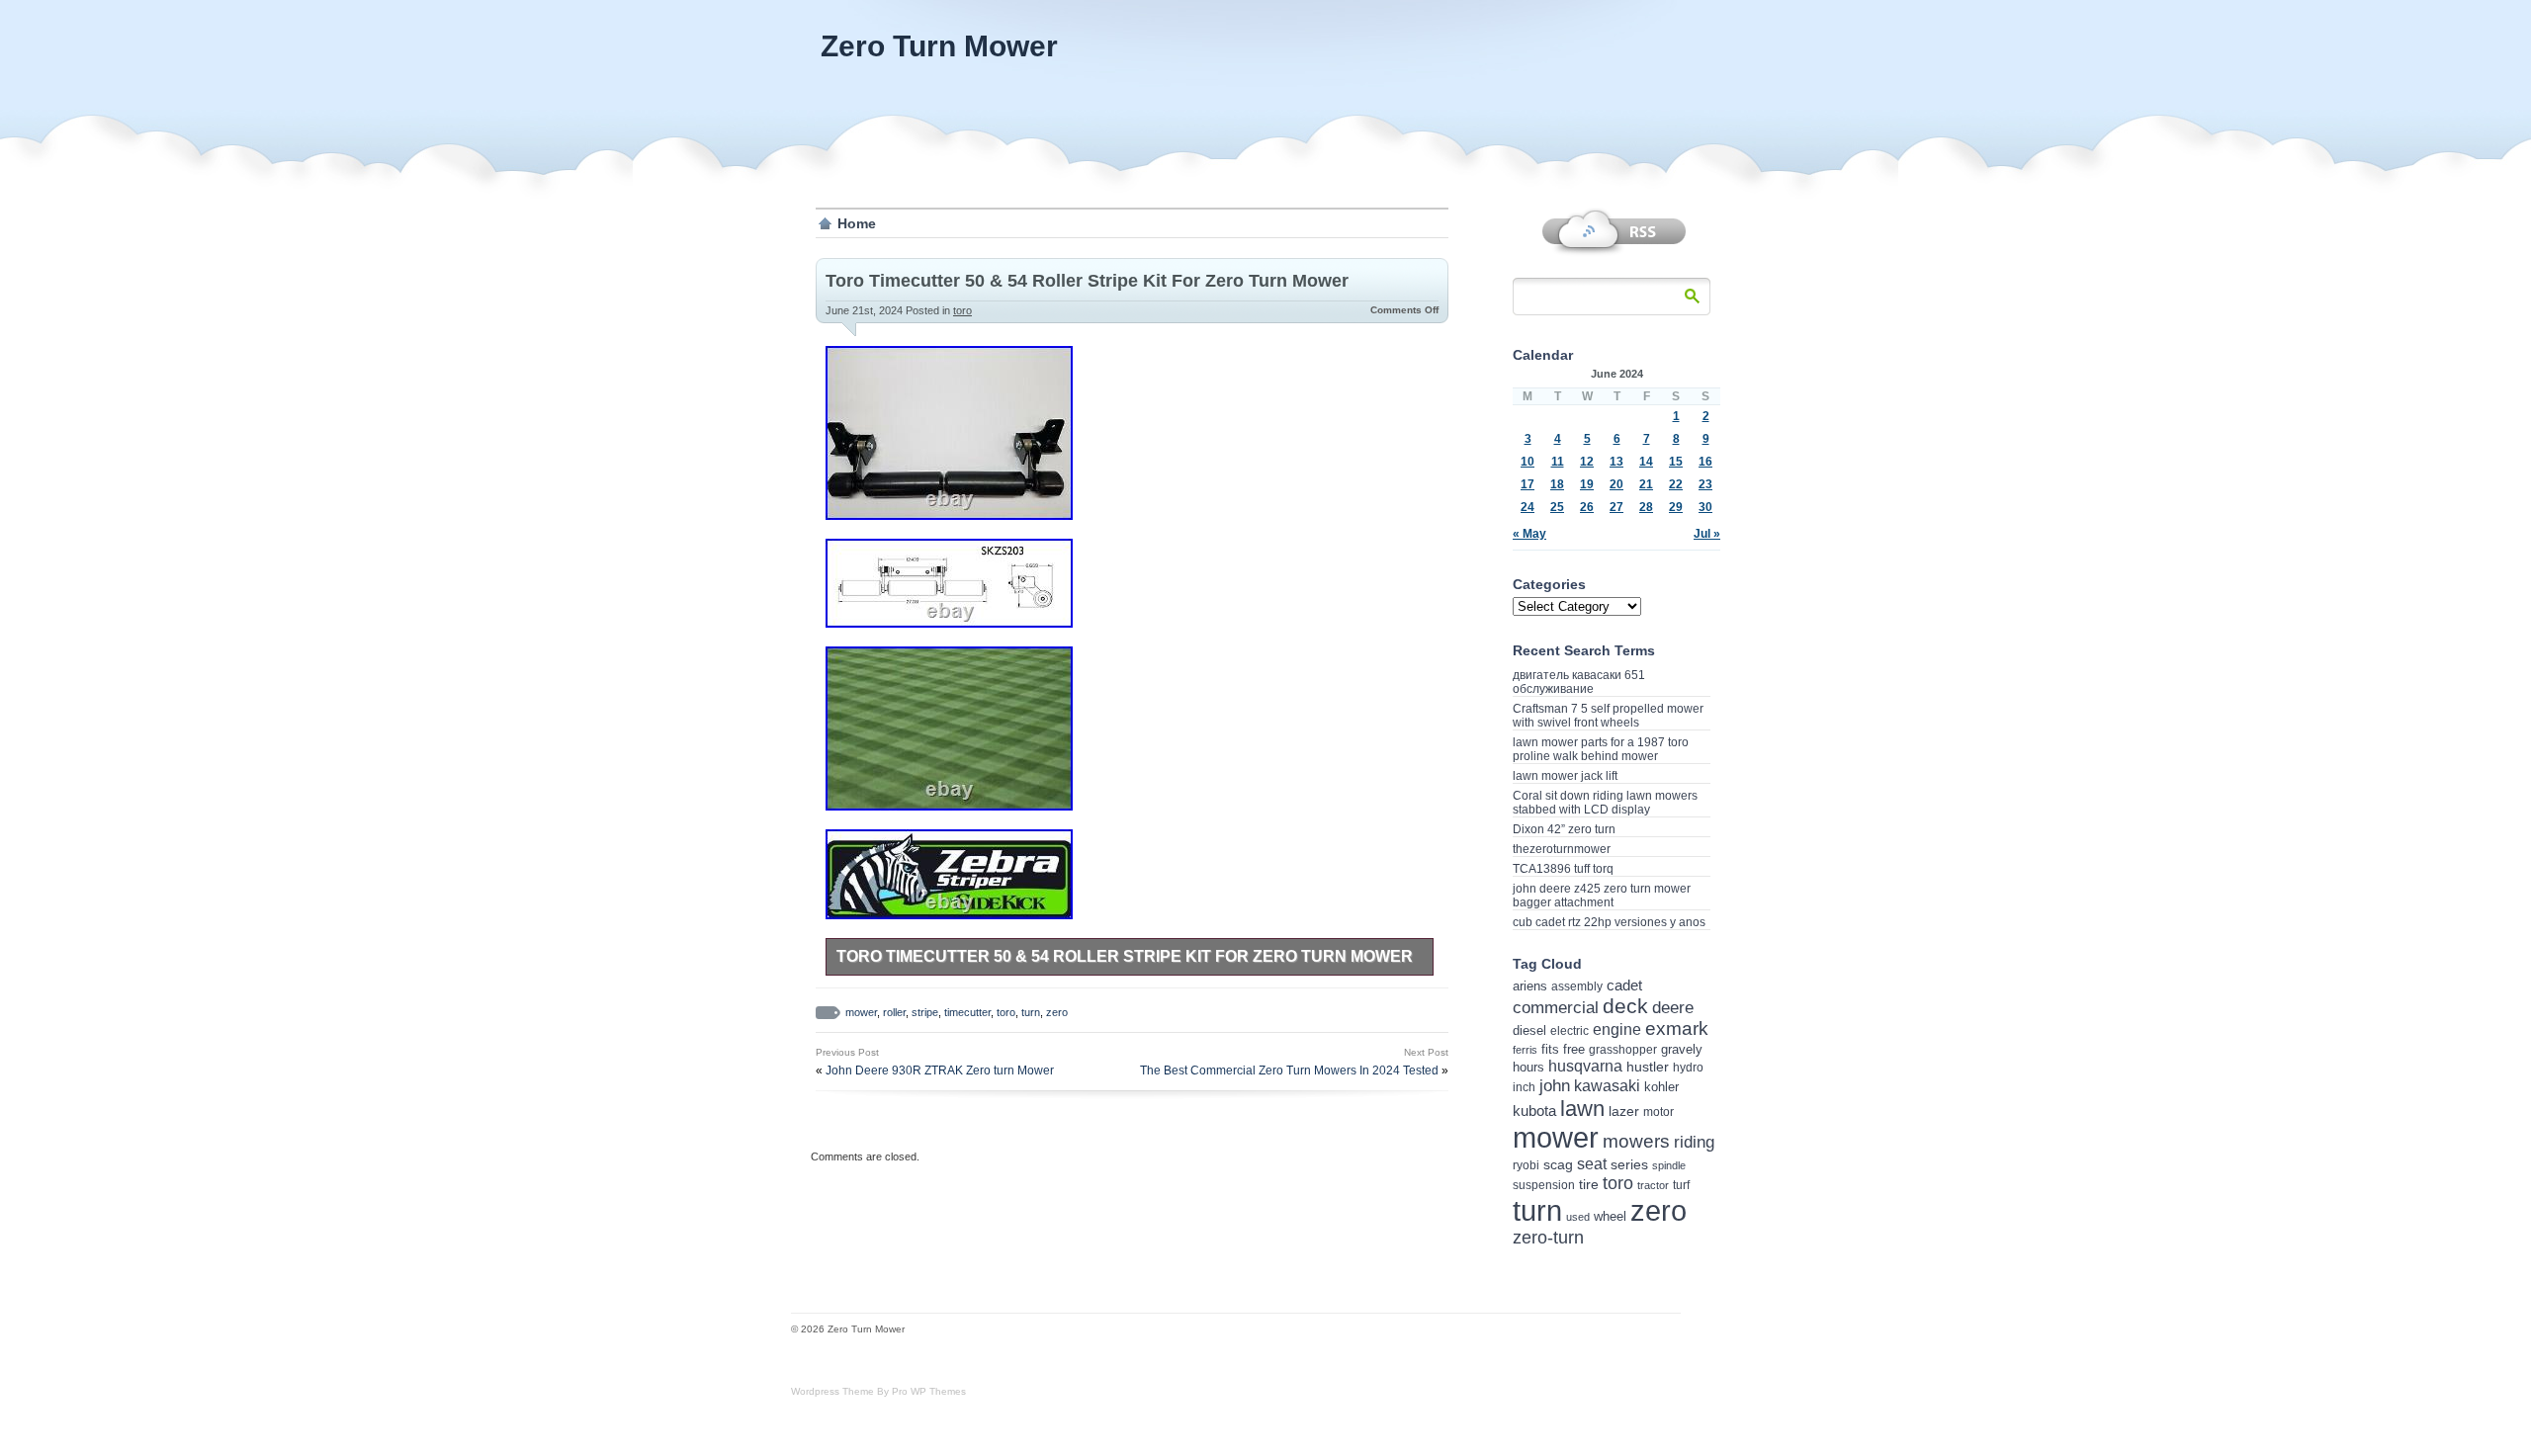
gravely (1682, 1049)
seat (1592, 1163)
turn (1031, 1012)
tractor (1653, 1185)
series (1629, 1165)
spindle (1669, 1165)
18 (1557, 484)
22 (1676, 484)
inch (1524, 1087)
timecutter (967, 1012)
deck (1625, 1006)
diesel (1529, 1030)
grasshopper (1623, 1050)
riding (1694, 1142)
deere (1673, 1007)
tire (1589, 1184)
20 (1616, 484)
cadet (1624, 985)
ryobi (1526, 1165)
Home (857, 223)
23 (1705, 484)
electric (1570, 1030)
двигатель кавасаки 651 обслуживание (1579, 682)
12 (1587, 462)
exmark (1677, 1028)
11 (1558, 462)
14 (1646, 462)
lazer (1624, 1111)
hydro (1688, 1067)
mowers (1636, 1141)
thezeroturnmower (1562, 849)
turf (1681, 1185)
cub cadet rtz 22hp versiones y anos (1609, 922)
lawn (1582, 1109)
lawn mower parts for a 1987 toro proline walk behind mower (1601, 749)
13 (1616, 462)
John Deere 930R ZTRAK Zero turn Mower (940, 1071)
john (1555, 1085)
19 (1587, 484)
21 (1646, 484)
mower (861, 1012)
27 (1616, 507)
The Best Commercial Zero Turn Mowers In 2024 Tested (1289, 1071)
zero (1057, 1012)
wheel (1610, 1216)
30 (1705, 507)
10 (1527, 462)
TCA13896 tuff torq (1563, 869)
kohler (1661, 1087)
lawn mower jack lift (1565, 776)
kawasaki (1607, 1086)
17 (1527, 484)
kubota (1534, 1111)
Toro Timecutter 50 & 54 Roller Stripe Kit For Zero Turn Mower (1087, 281)
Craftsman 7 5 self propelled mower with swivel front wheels (1608, 716)
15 (1676, 462)
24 (1527, 507)
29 (1676, 507)
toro (962, 310)
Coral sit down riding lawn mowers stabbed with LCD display (1605, 803)
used (1578, 1217)
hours (1528, 1067)
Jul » (1707, 534)
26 (1587, 507)
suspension (1544, 1185)
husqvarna (1585, 1066)
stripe (925, 1012)
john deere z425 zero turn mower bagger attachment (1602, 896)
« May (1529, 534)
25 (1557, 507)
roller (894, 1012)
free (1574, 1049)
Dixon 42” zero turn (1564, 829)
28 (1646, 507)
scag (1558, 1164)
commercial (1556, 1008)
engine (1617, 1029)
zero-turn (1548, 1238)
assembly (1577, 986)
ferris (1525, 1050)
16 (1705, 462)
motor (1658, 1112)
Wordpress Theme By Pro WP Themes (878, 1391)
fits (1550, 1049)
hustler (1648, 1067)
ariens (1530, 986)
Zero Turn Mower (939, 46)
